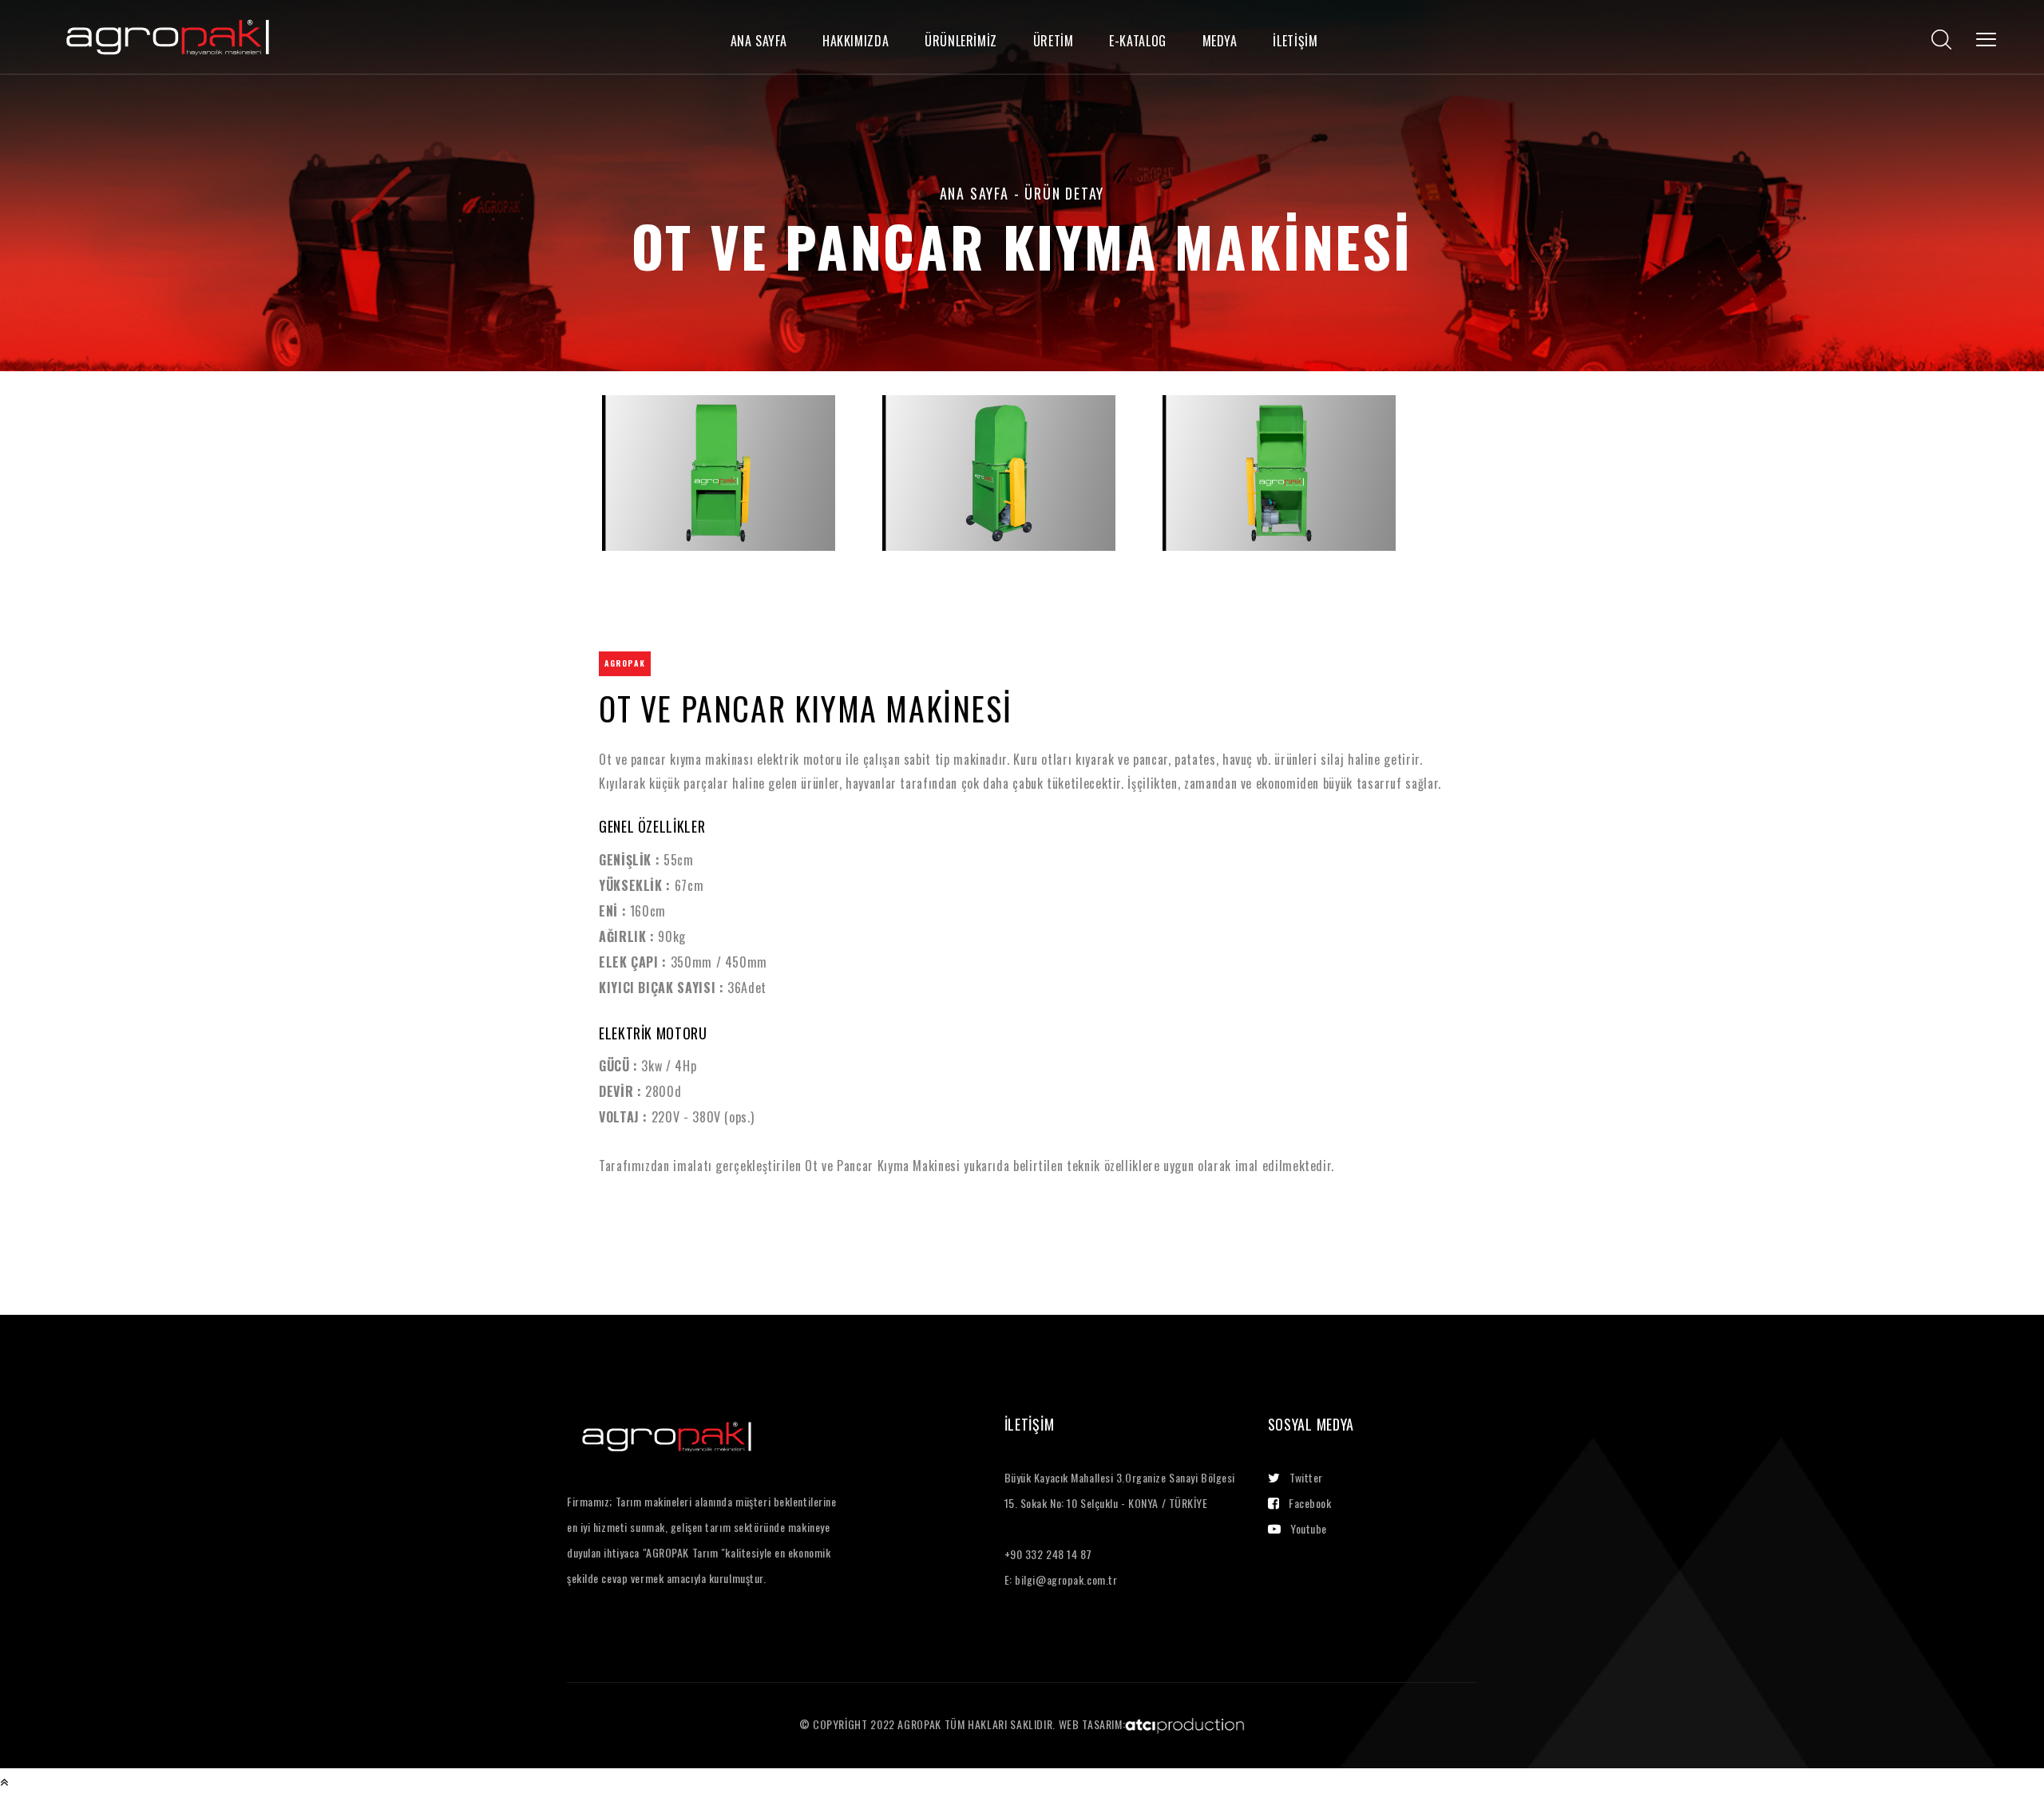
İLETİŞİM (1295, 41)
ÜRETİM (1054, 41)
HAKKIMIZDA (856, 41)
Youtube (1309, 1528)
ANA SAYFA (759, 41)
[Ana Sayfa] (168, 34)
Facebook (1310, 1503)
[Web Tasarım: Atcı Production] (1185, 1724)
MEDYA (1220, 41)
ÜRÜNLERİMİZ (961, 41)
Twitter (1306, 1477)
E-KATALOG (1138, 41)
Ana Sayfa (974, 193)
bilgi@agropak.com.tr (1066, 1579)
